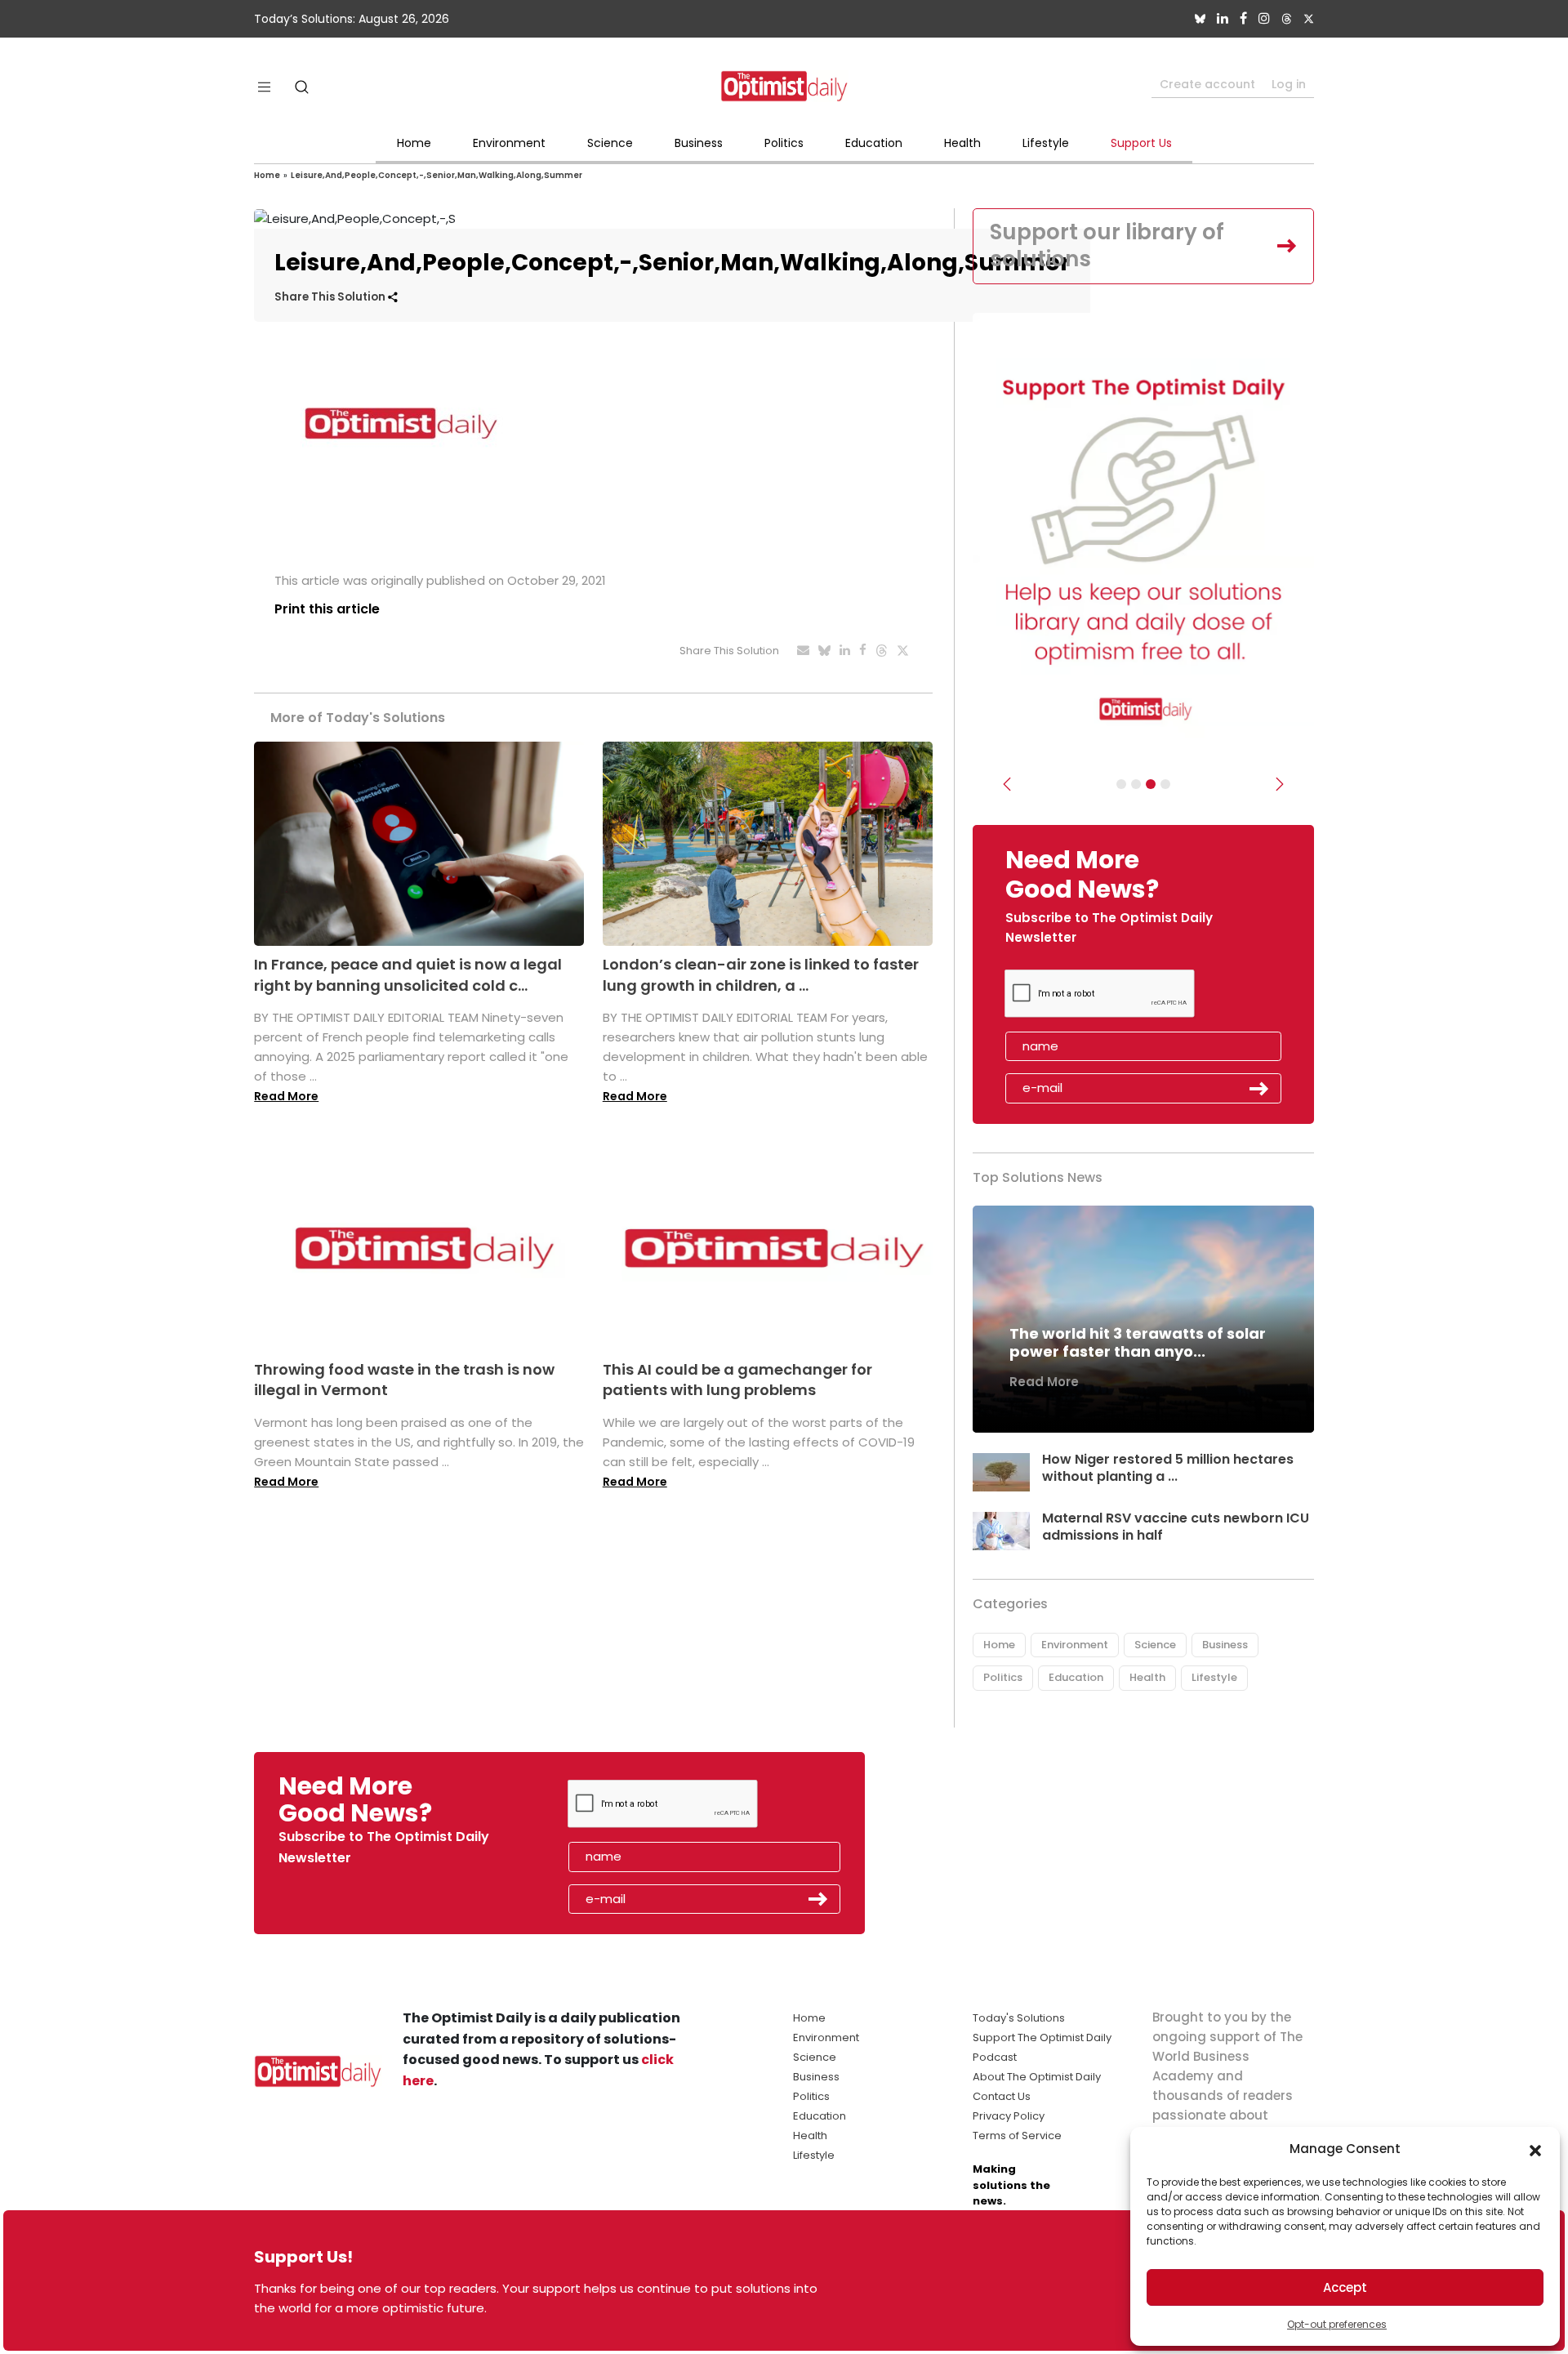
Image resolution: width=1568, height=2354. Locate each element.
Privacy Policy (1009, 2116)
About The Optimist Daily (1037, 2077)
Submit (1259, 1089)
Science (610, 143)
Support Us (1141, 143)
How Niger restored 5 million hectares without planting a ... (1168, 1468)
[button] (1535, 2149)
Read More (286, 1096)
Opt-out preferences (1337, 2324)
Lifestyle (1046, 143)
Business (699, 143)
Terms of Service (1017, 2136)
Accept (1345, 2287)
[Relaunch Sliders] (1165, 784)
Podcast (995, 2057)
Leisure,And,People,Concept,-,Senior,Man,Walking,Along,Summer (437, 175)
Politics (784, 143)
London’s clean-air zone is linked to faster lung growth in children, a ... (761, 974)
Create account (1207, 84)
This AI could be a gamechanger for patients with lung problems (737, 1380)
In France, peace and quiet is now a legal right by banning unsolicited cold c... (408, 974)
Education (874, 143)
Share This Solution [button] (331, 297)
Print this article (327, 609)
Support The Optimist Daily (1042, 2037)
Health (962, 143)
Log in (1289, 84)
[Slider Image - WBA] (1136, 784)
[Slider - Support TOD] (1151, 784)
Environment (509, 143)
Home (414, 143)
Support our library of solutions (1107, 246)
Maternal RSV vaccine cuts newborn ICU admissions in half (1176, 1527)
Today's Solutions (1019, 2018)
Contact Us (1002, 2096)
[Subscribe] (1121, 784)
